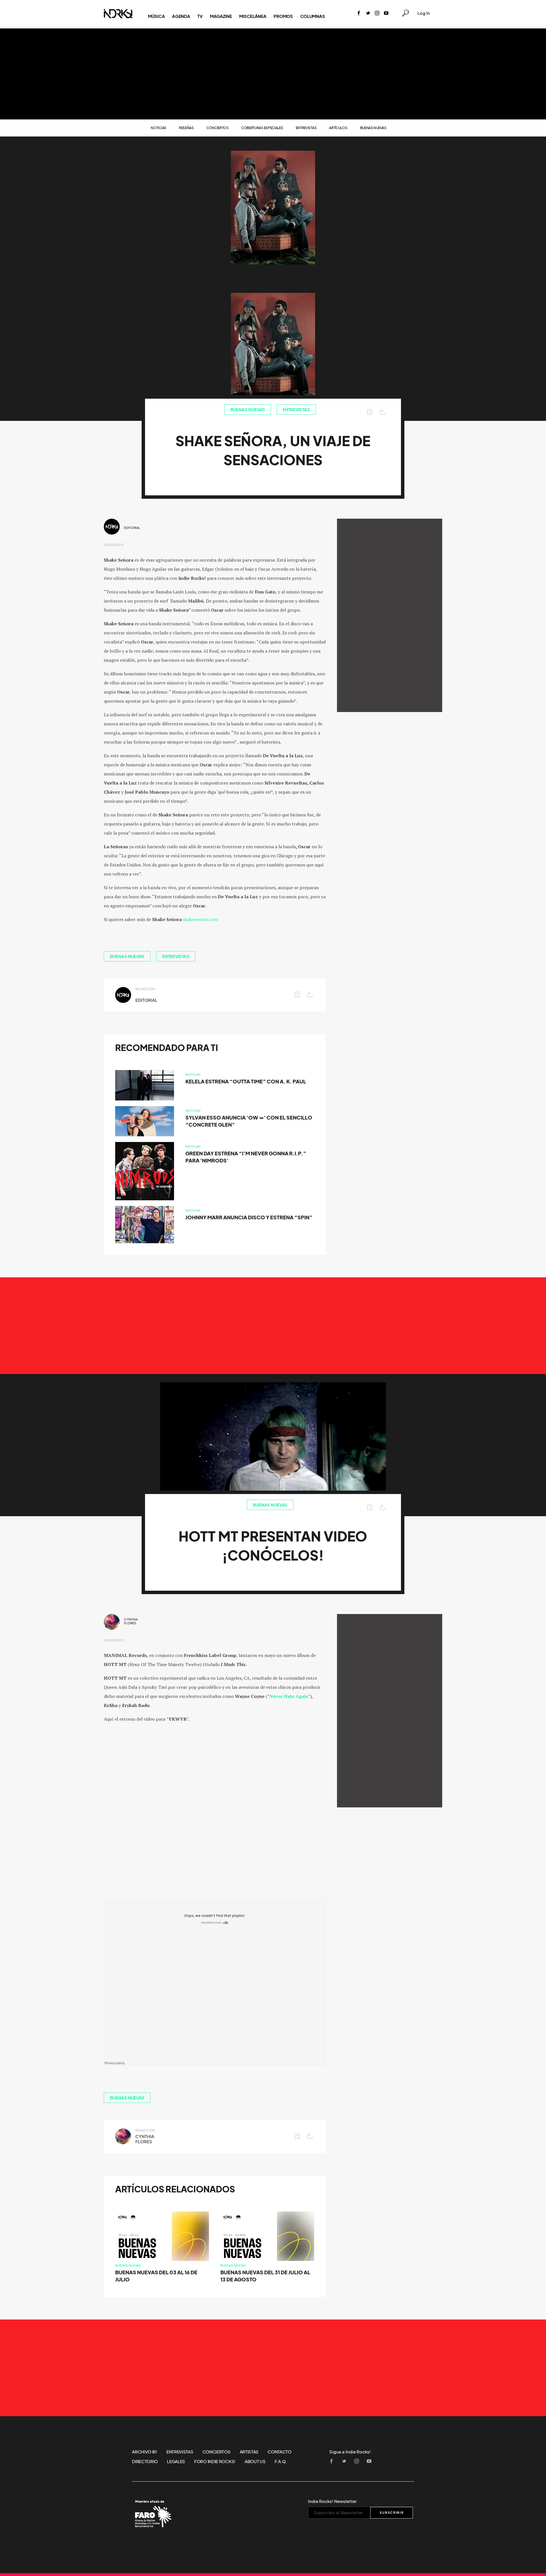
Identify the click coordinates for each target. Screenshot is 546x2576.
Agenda (181, 16)
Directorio (145, 2461)
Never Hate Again (289, 1696)
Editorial (132, 528)
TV (200, 16)
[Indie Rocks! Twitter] (368, 14)
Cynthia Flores (131, 1621)
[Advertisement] (273, 74)
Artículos (338, 128)
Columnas (313, 16)
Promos (283, 16)
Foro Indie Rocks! (215, 2461)
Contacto (280, 2452)
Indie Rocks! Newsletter (332, 2501)
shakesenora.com (200, 919)
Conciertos (218, 128)
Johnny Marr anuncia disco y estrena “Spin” (249, 1217)
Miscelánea (253, 16)
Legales (176, 2461)
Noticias (159, 128)
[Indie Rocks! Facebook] (359, 14)
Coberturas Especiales (262, 128)
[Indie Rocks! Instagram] (377, 14)
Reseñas (186, 128)
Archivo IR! (145, 2452)
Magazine (221, 16)
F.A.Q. (281, 2461)
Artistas (249, 2452)
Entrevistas (306, 128)
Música (156, 16)
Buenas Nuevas (373, 128)
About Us (255, 2461)
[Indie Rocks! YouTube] (386, 14)
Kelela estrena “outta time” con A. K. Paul (246, 1082)
